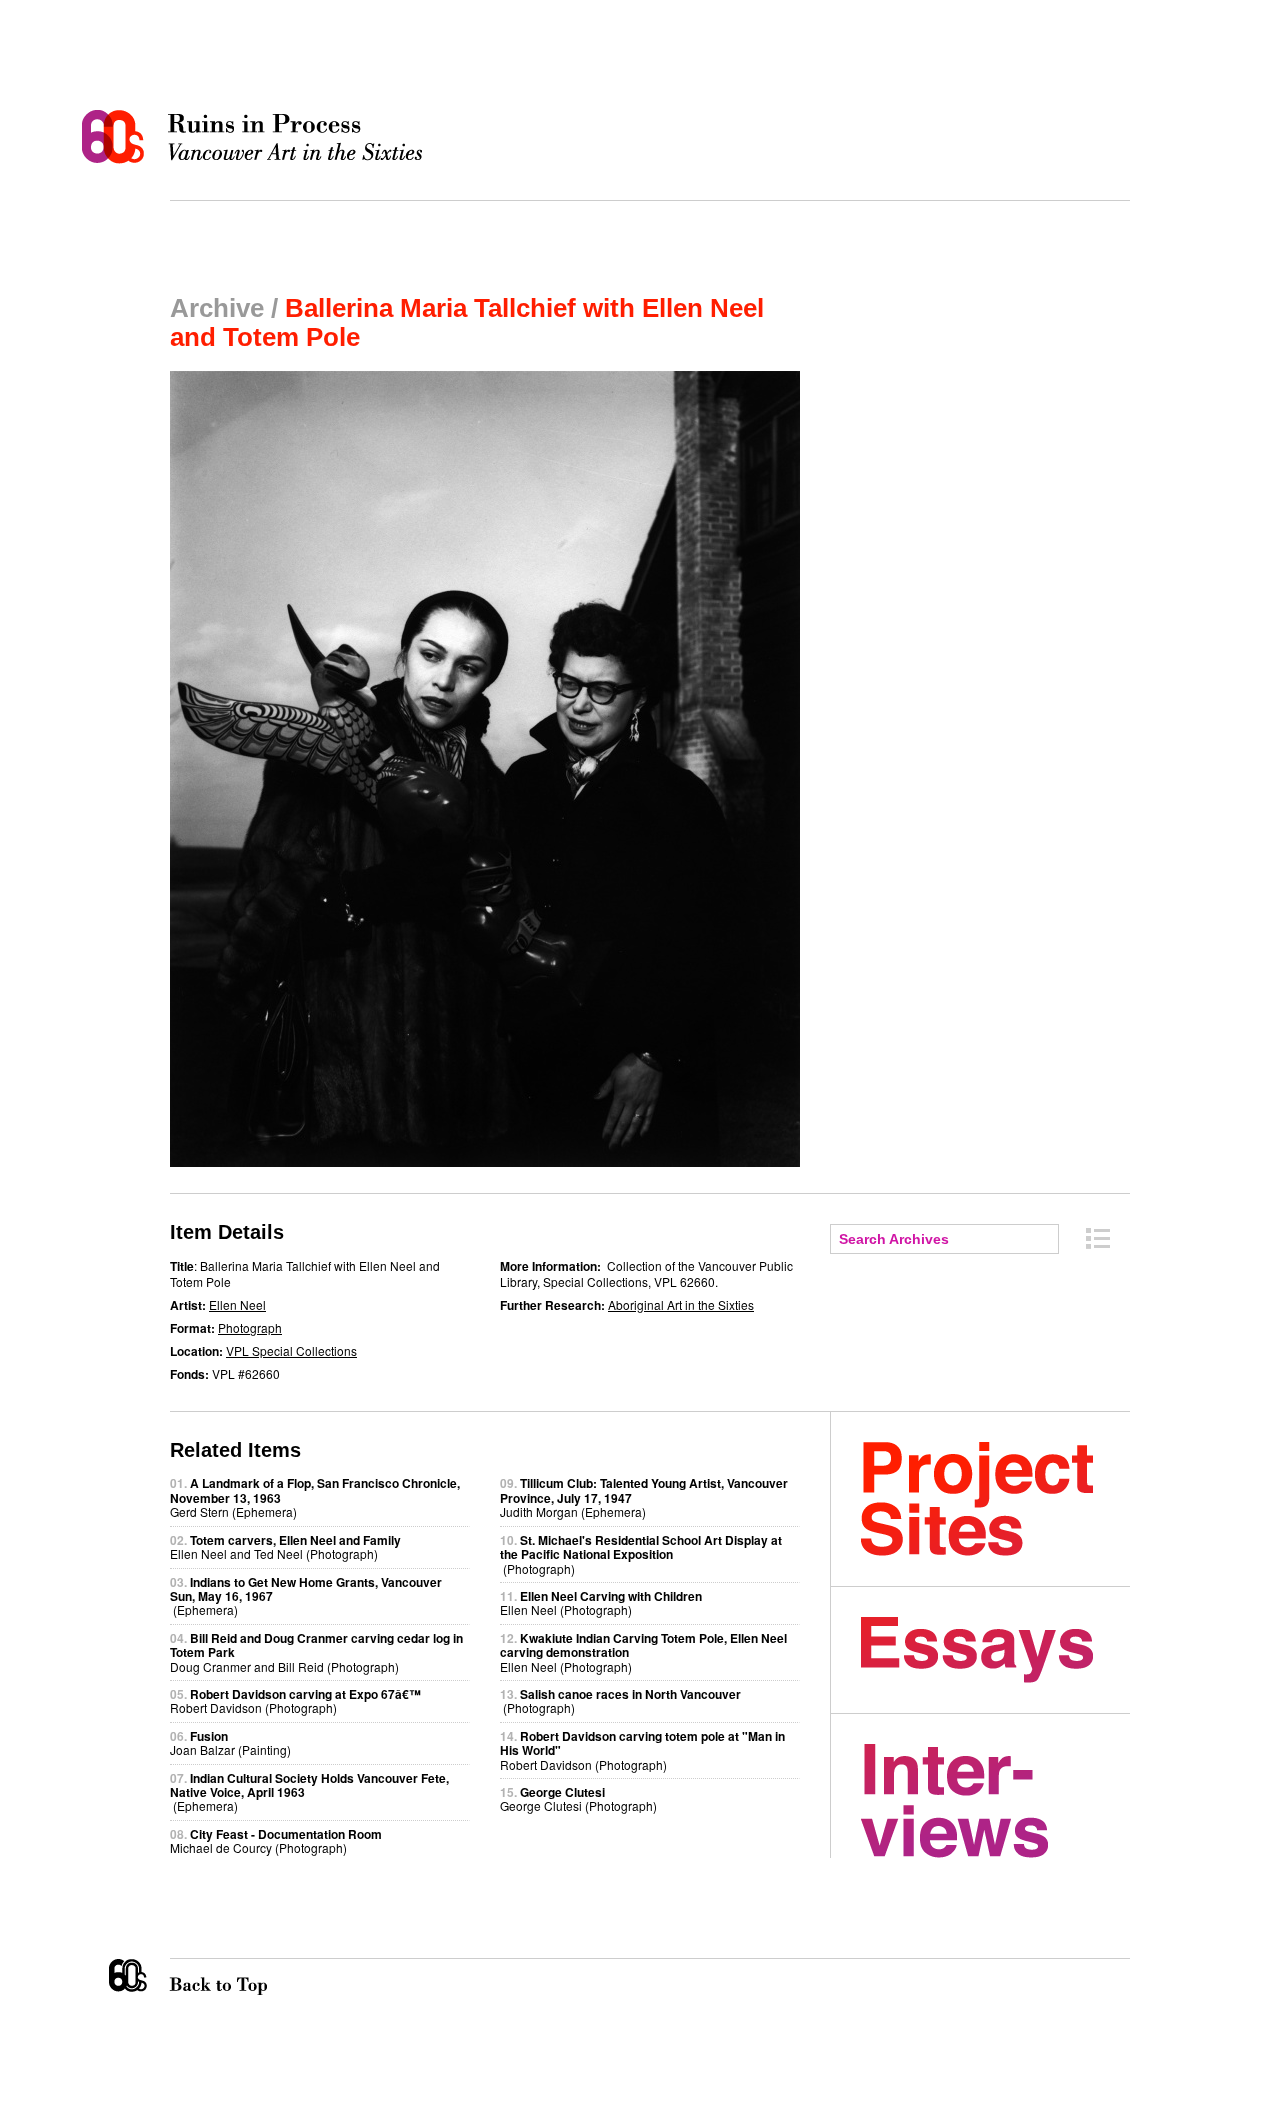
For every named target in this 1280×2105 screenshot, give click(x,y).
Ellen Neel (237, 1304)
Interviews (995, 1801)
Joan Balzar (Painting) (230, 1742)
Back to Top (259, 1977)
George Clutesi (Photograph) (578, 1798)
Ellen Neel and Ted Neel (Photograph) (285, 1546)
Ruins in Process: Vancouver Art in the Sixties (257, 137)
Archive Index (1098, 1238)
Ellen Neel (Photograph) (601, 1602)
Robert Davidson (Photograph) (295, 1700)
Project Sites (995, 1499)
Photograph (250, 1327)
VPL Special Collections (291, 1350)
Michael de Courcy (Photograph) (276, 1840)
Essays (995, 1650)
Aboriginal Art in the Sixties (681, 1304)
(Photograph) (641, 1554)
